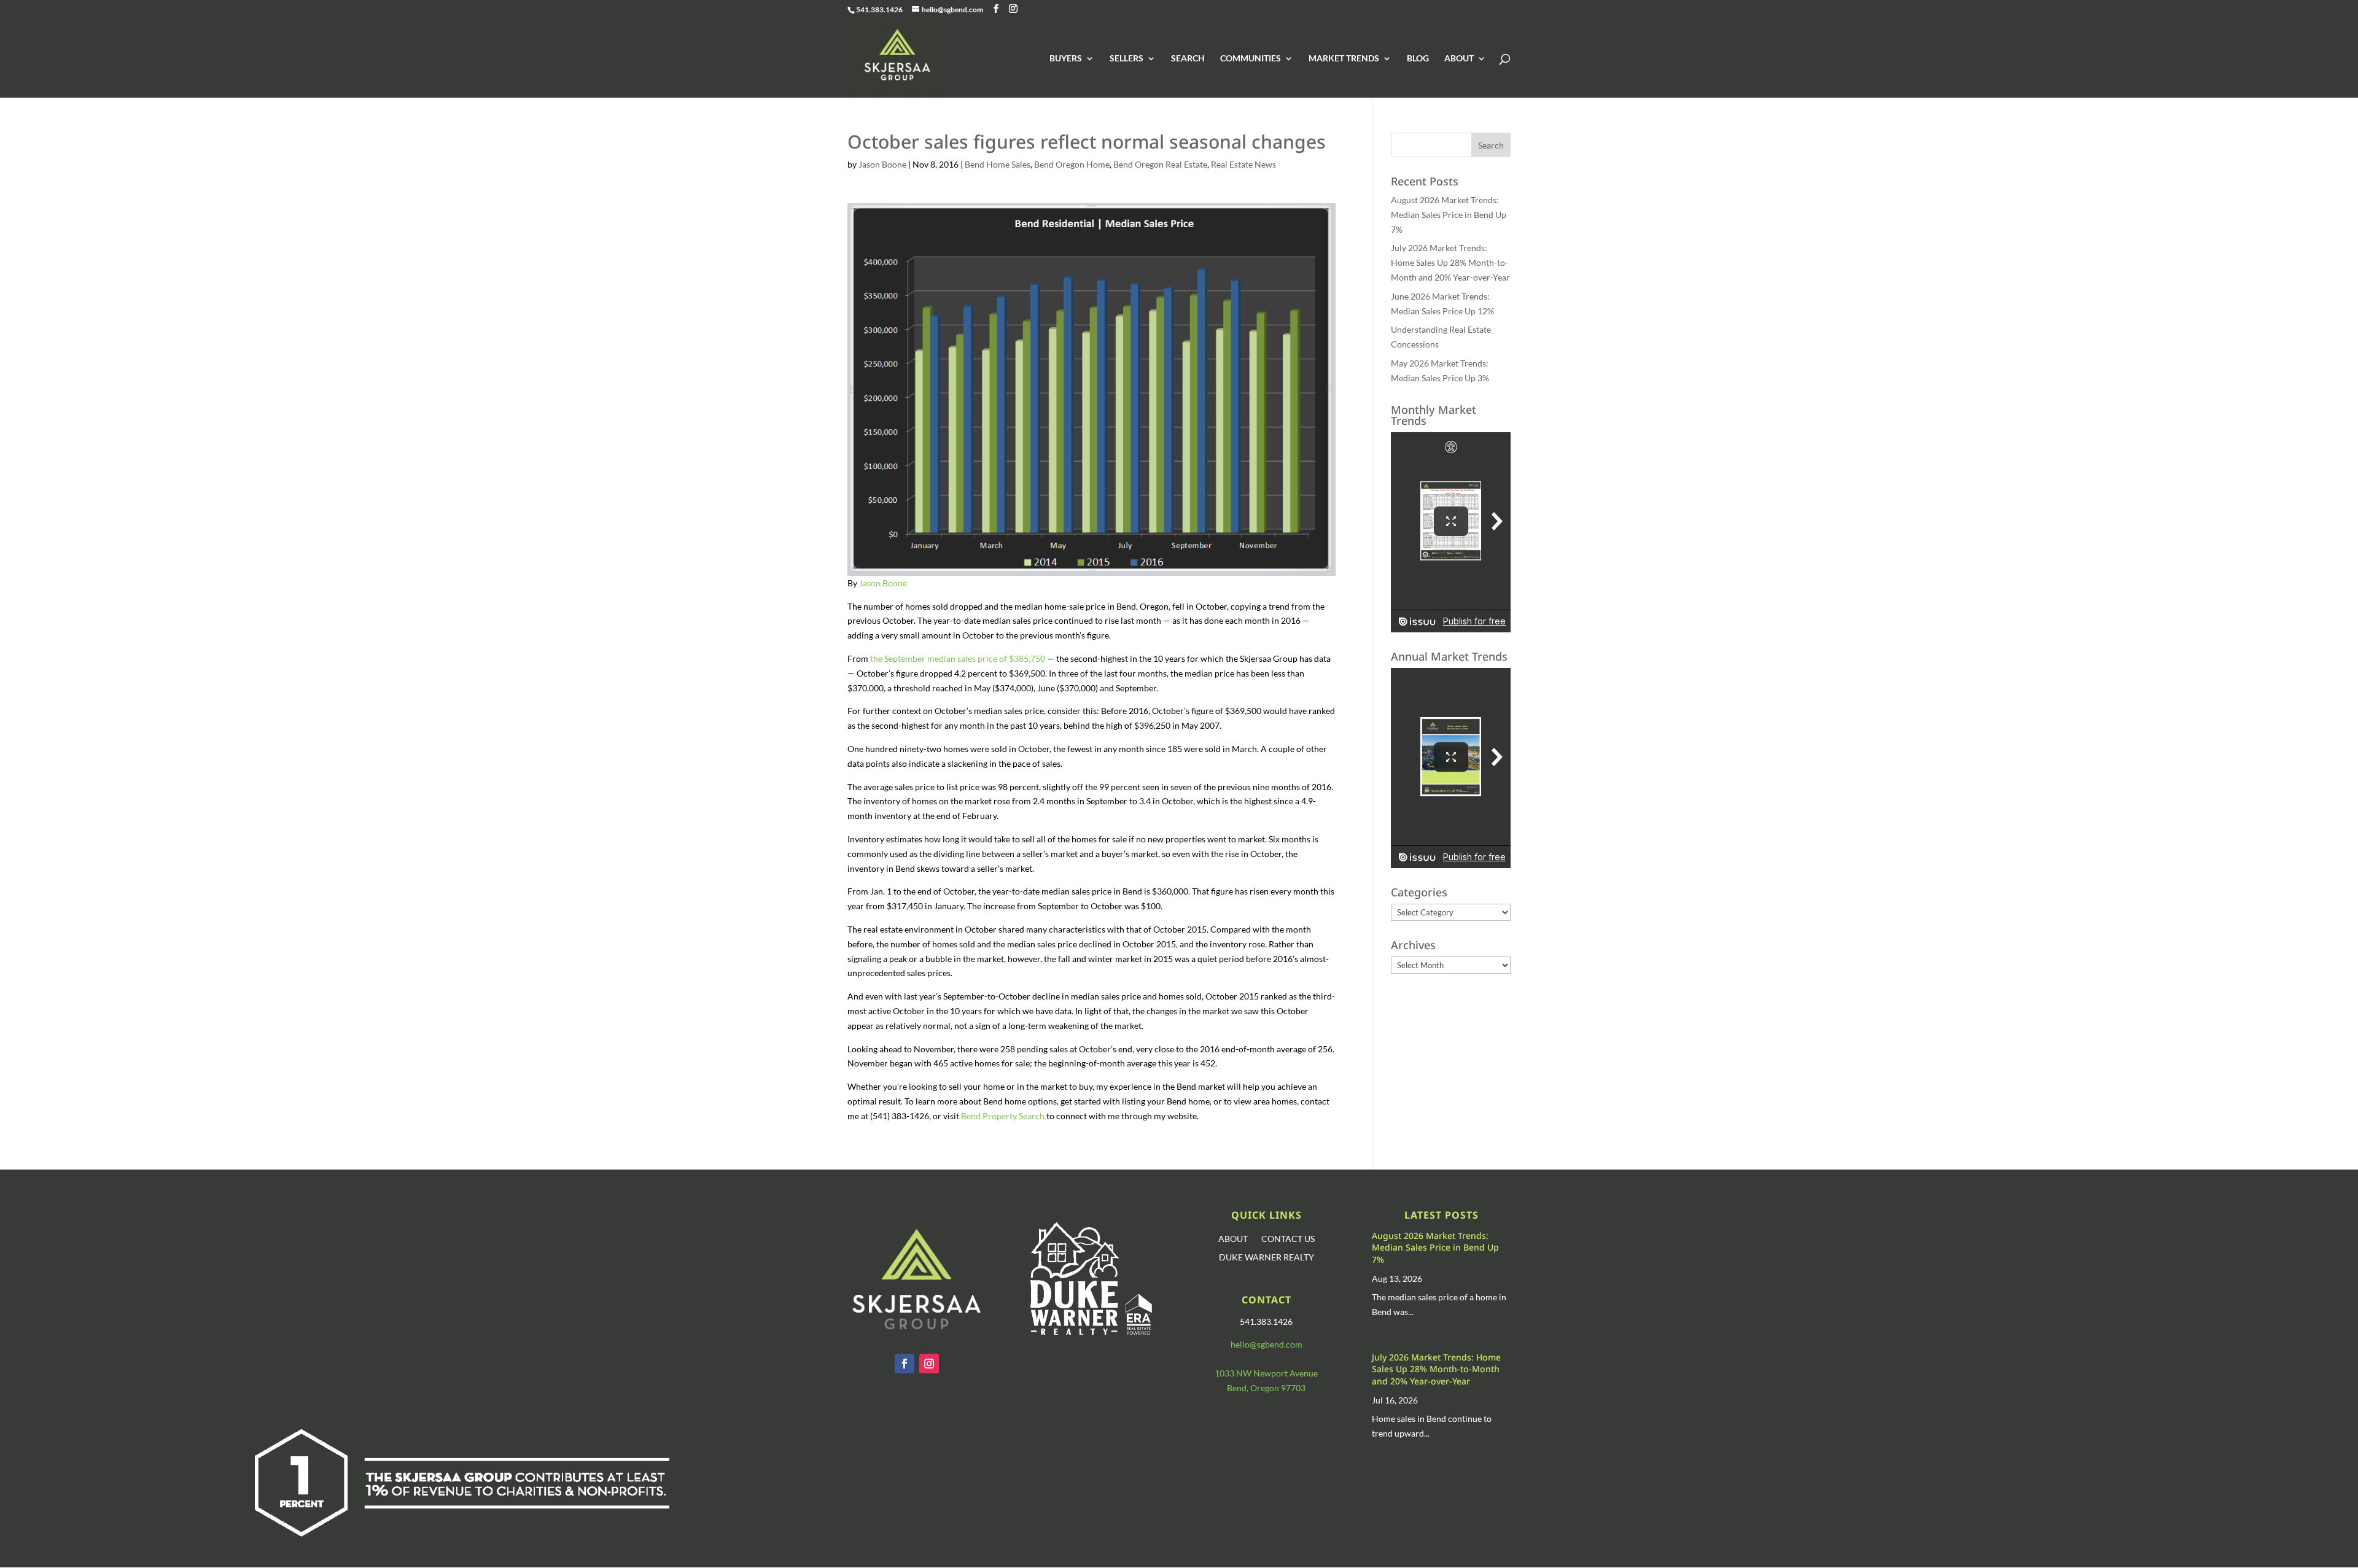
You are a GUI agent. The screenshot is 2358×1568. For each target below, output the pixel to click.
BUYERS (1066, 59)
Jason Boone (882, 164)
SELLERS (1126, 59)
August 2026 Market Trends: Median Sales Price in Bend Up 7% (1449, 215)
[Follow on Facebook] (905, 1364)
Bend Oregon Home (1072, 164)
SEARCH (1188, 59)
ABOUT (1459, 59)
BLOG (1418, 59)
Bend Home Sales (998, 164)
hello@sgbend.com (1267, 1344)
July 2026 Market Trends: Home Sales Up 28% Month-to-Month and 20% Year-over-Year (1450, 262)
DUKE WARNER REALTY (1267, 1258)
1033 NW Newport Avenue (1266, 1373)
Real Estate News (1243, 164)
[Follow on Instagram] (929, 1364)
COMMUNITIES (1251, 59)
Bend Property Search (1003, 1116)
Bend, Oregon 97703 (1266, 1388)
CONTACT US (1288, 1239)
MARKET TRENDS (1344, 59)
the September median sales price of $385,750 (958, 658)
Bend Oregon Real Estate (1160, 164)
